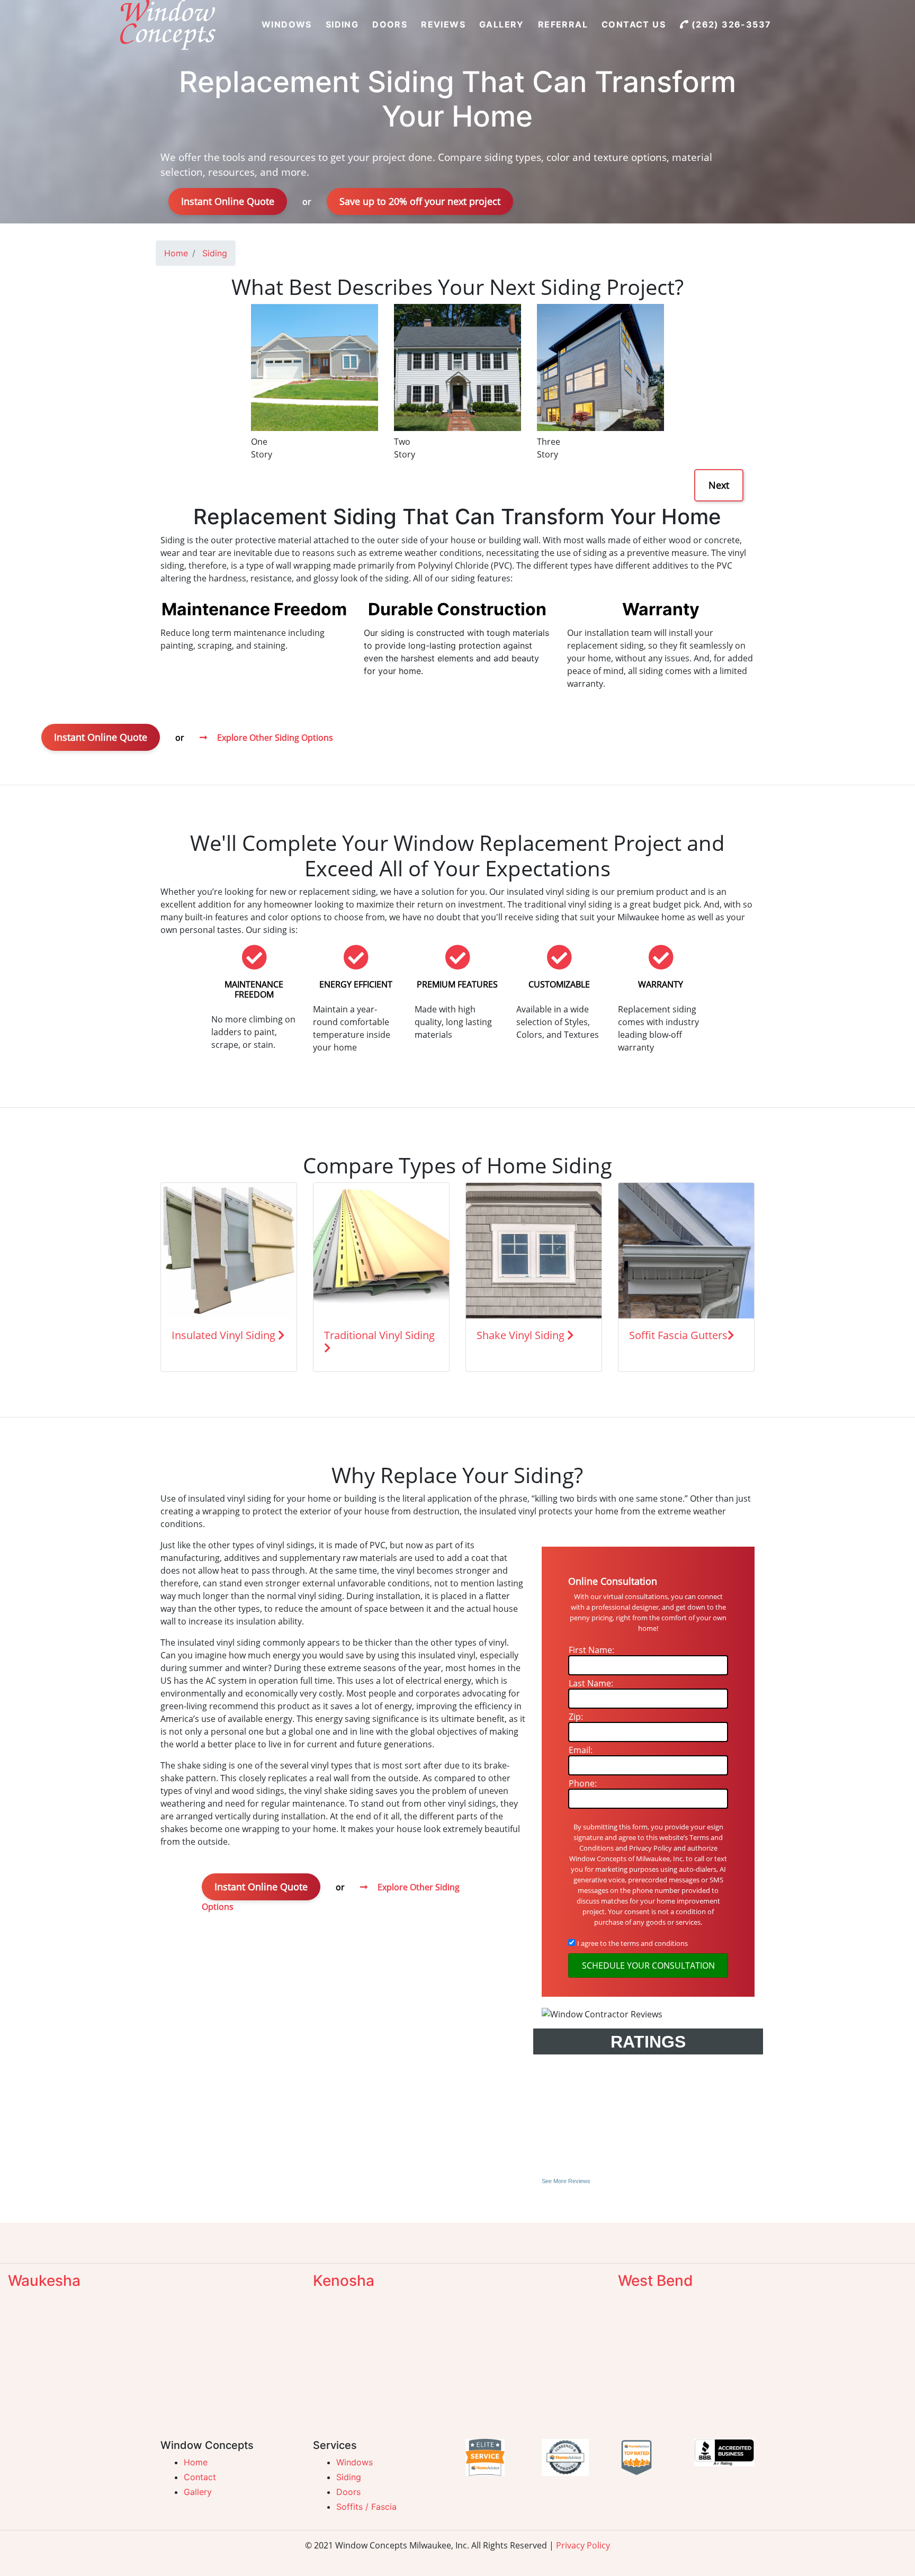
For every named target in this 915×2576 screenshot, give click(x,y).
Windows (355, 2462)
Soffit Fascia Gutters (678, 1335)
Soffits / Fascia (366, 2507)
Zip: (576, 1717)
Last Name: (591, 1683)
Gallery (198, 2492)
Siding (349, 2477)
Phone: (583, 1783)
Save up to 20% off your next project (420, 201)
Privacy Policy (583, 2545)
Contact (200, 2477)
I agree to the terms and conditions (633, 1943)
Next (719, 485)
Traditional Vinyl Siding (379, 1335)
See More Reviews (566, 2181)
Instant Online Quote (228, 201)
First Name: (591, 1650)
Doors (348, 2492)
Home (196, 2462)
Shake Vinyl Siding (522, 1335)
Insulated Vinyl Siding (225, 1335)
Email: (581, 1750)
